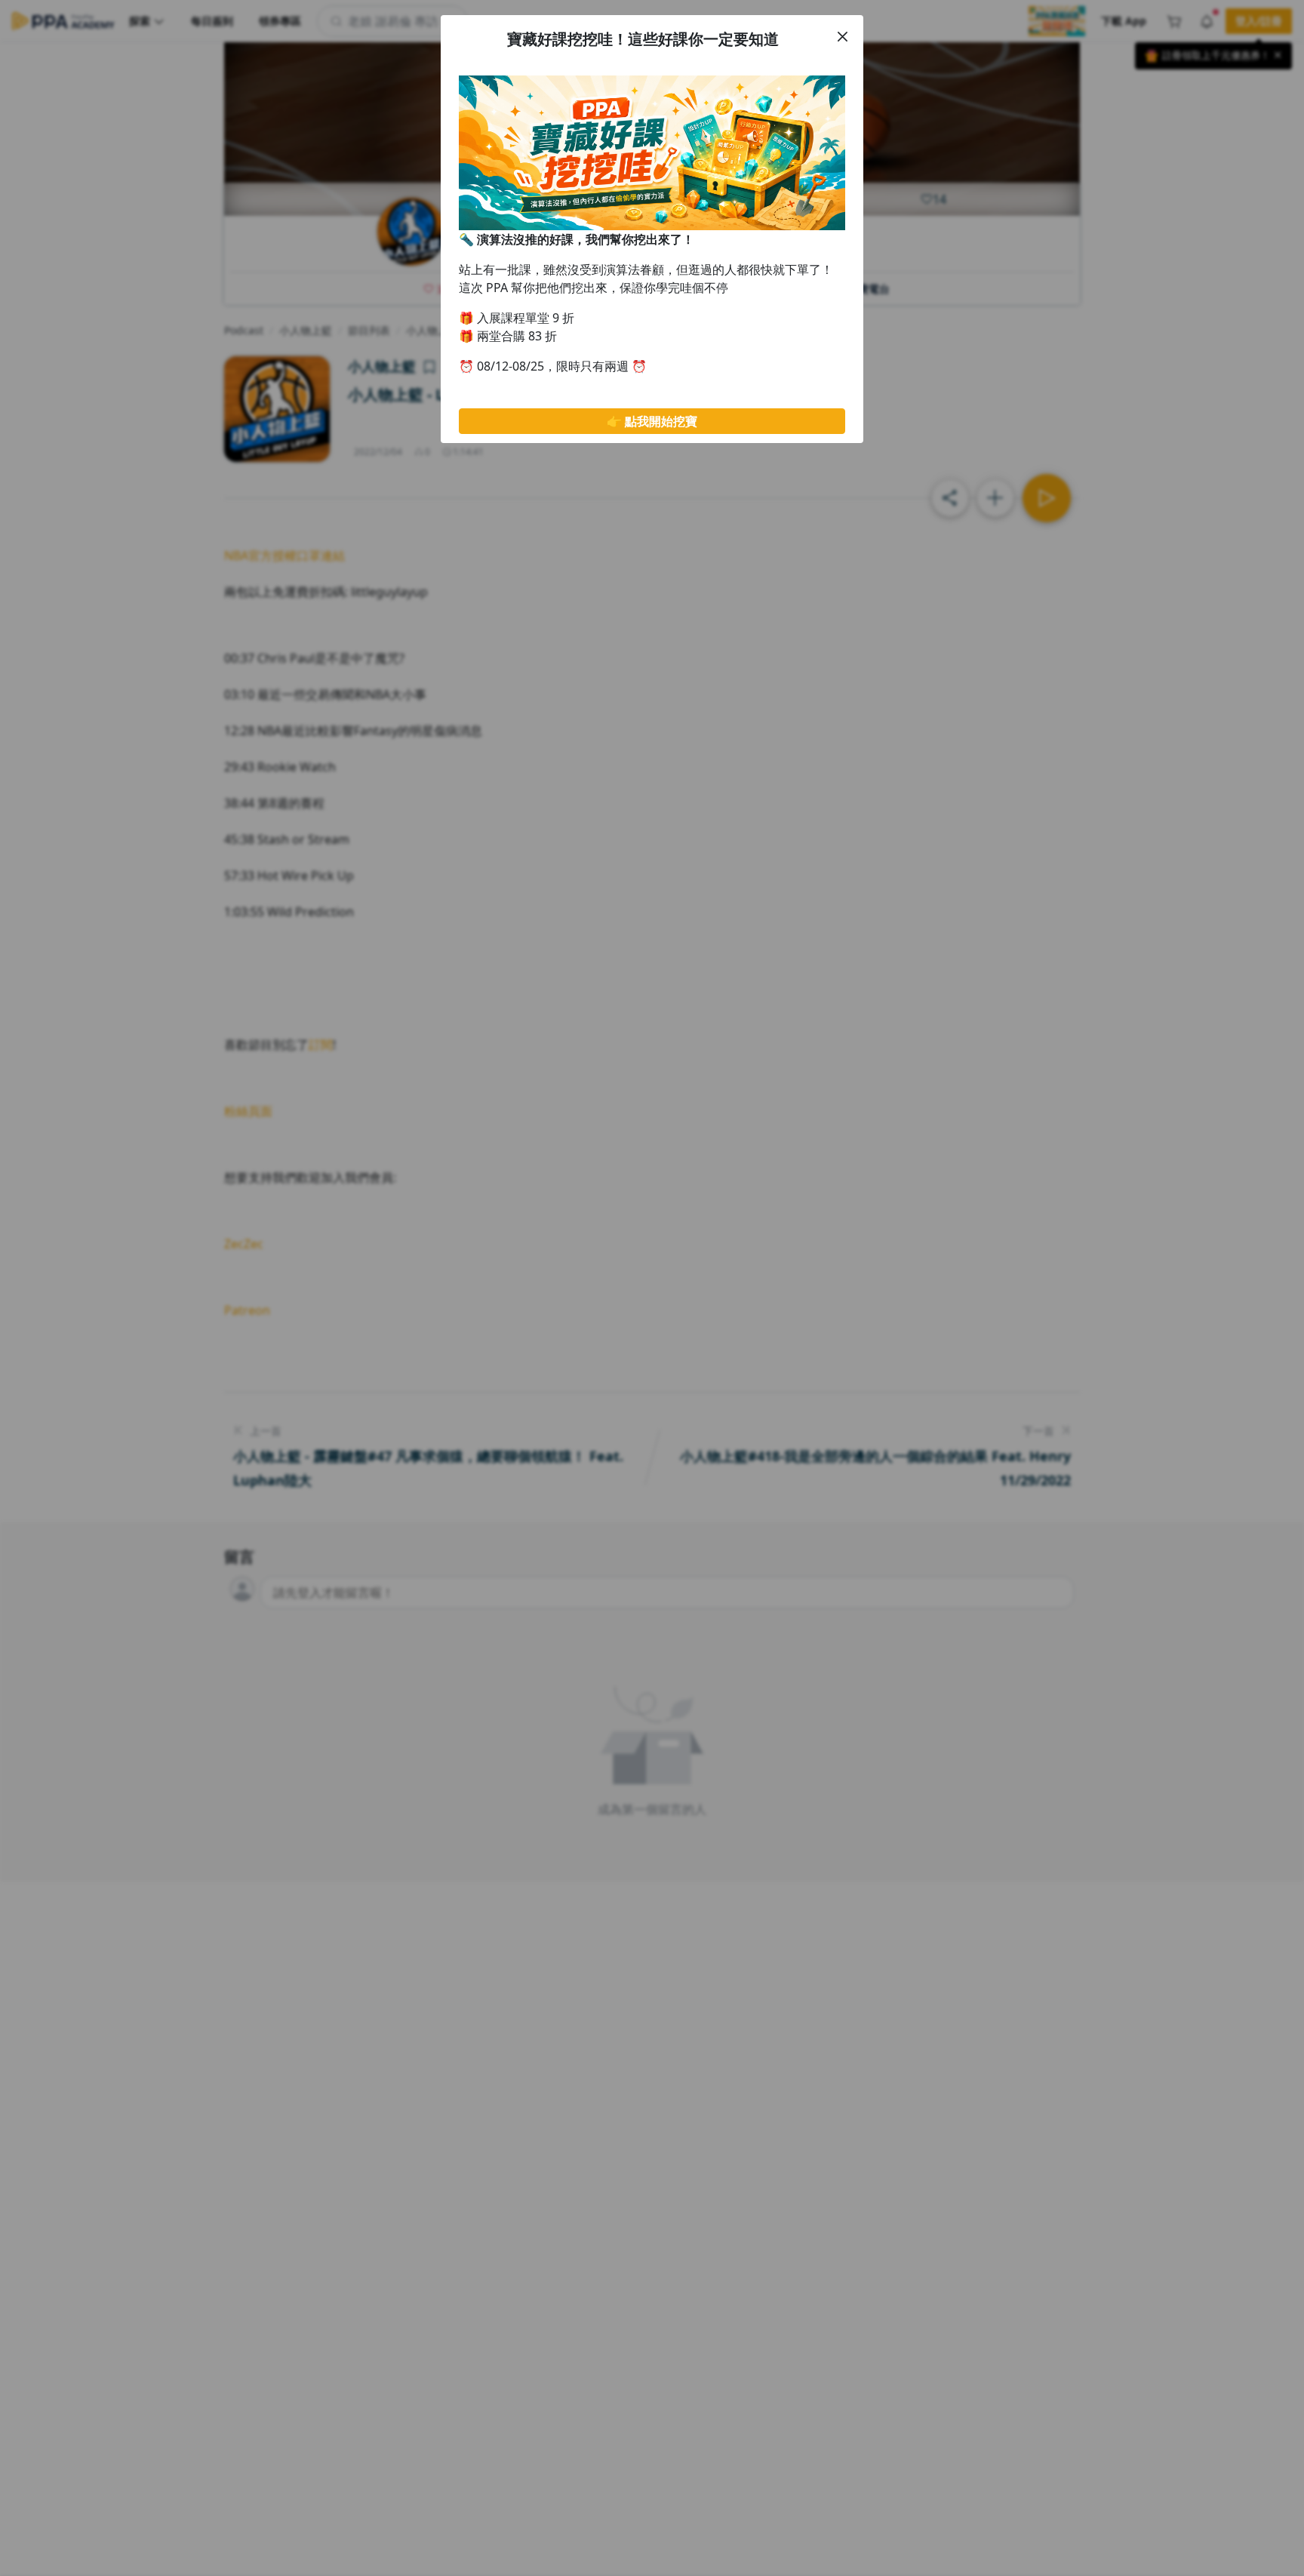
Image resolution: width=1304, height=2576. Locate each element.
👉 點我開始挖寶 (652, 421)
